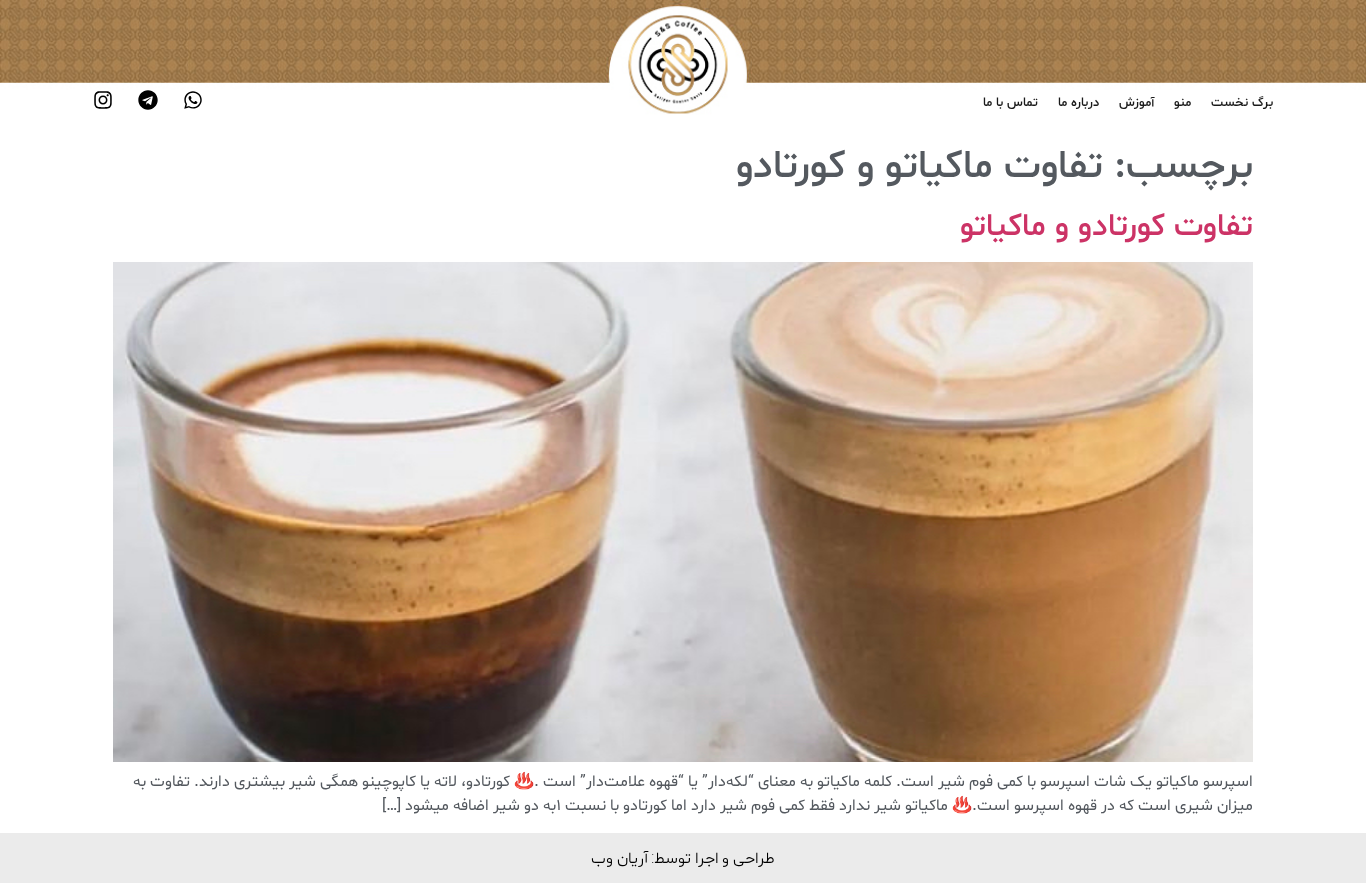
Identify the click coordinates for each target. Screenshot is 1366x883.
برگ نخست (1242, 103)
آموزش (1136, 103)
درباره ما (1078, 103)
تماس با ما (1010, 103)
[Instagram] (103, 100)
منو (1182, 103)
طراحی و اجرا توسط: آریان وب (683, 857)
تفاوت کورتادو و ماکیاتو (1106, 227)
